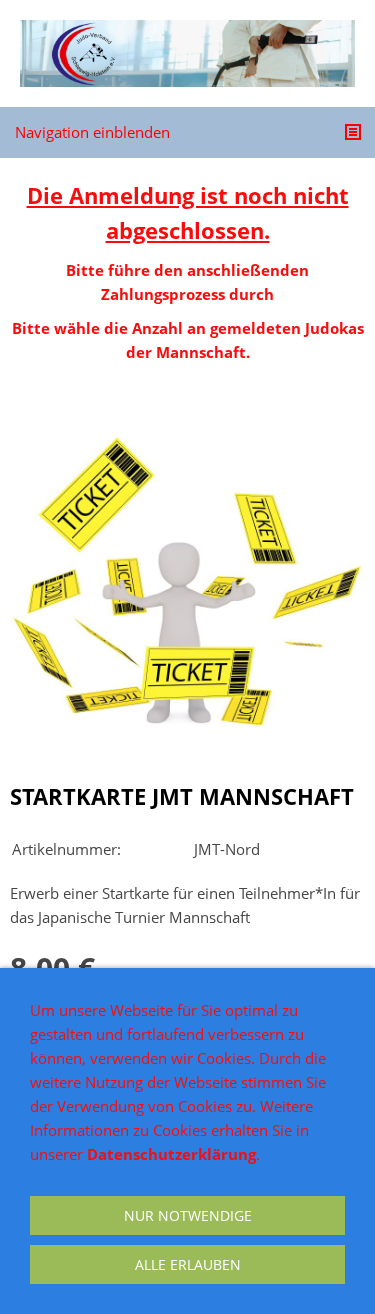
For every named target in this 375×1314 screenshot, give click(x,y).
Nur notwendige (188, 1215)
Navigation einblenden (92, 132)
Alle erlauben (188, 1264)
